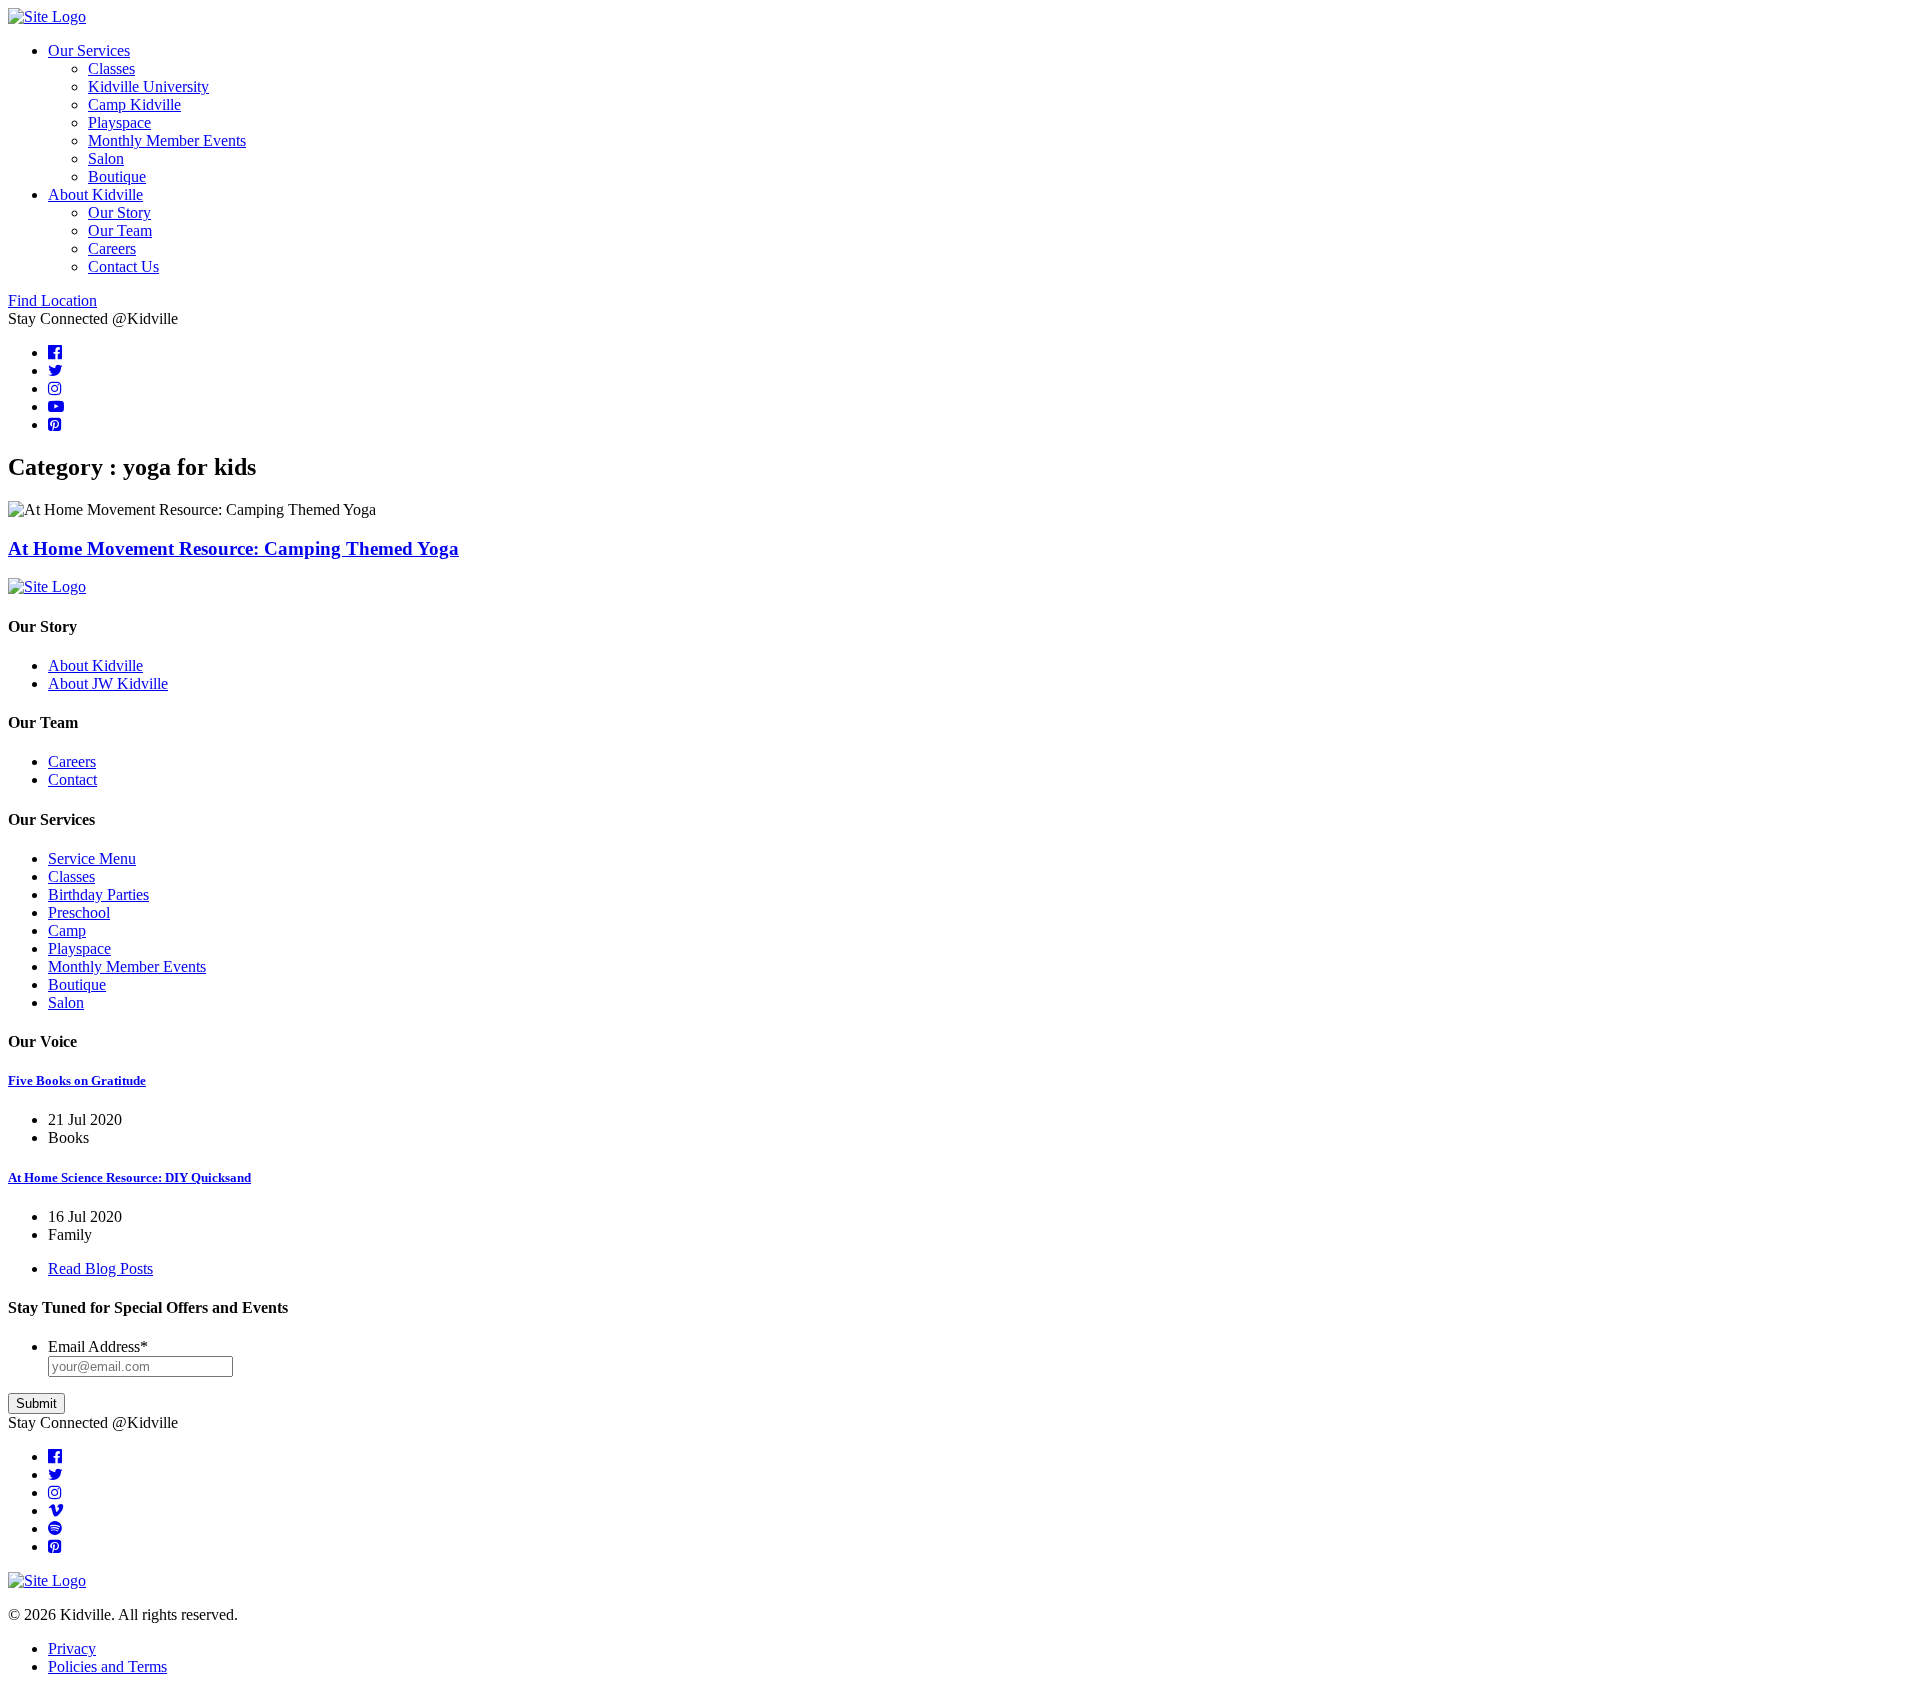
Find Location (52, 300)
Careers (112, 248)
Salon (106, 158)
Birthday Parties (98, 894)
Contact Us (123, 266)
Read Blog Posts (100, 1268)
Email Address (98, 1346)
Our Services (89, 50)
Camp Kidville (134, 104)
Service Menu (92, 858)
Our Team (120, 230)
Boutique (117, 176)
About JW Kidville (108, 683)
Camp (67, 930)
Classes (111, 68)
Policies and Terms (107, 1666)
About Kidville (95, 194)
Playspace (119, 122)
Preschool (79, 912)
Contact (72, 779)
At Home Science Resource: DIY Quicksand (129, 1177)
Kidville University (148, 86)
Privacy (72, 1648)
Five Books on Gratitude (77, 1080)
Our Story (119, 212)
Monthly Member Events (167, 140)
